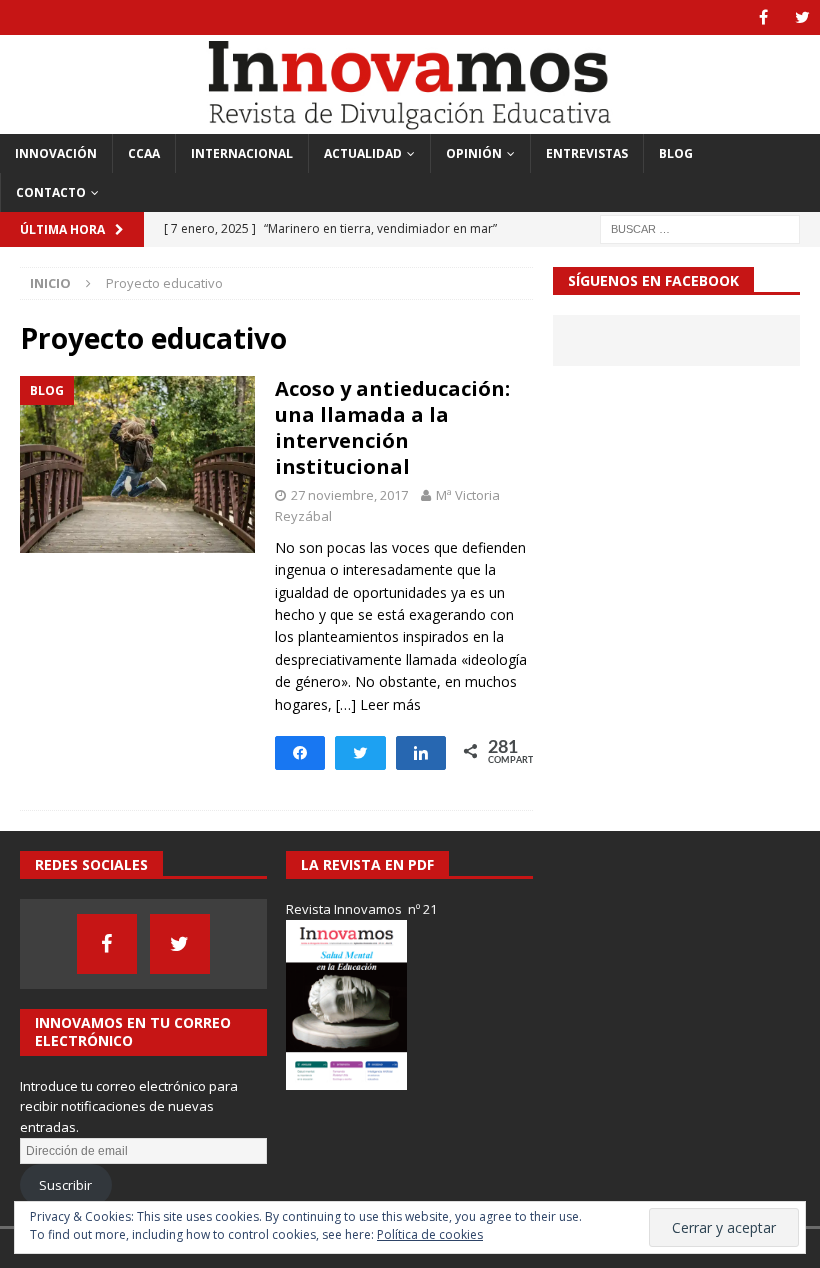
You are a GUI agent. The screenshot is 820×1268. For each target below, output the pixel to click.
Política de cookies (430, 1234)
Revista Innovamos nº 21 (361, 909)
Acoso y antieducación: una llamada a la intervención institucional (392, 427)
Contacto (51, 192)
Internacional (242, 153)
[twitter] (802, 17)
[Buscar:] (700, 227)
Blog (676, 153)
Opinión (474, 153)
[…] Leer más (378, 704)
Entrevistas (587, 153)
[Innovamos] (410, 121)
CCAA (144, 153)
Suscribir (65, 1185)
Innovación (56, 153)
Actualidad (363, 153)
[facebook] (763, 17)
